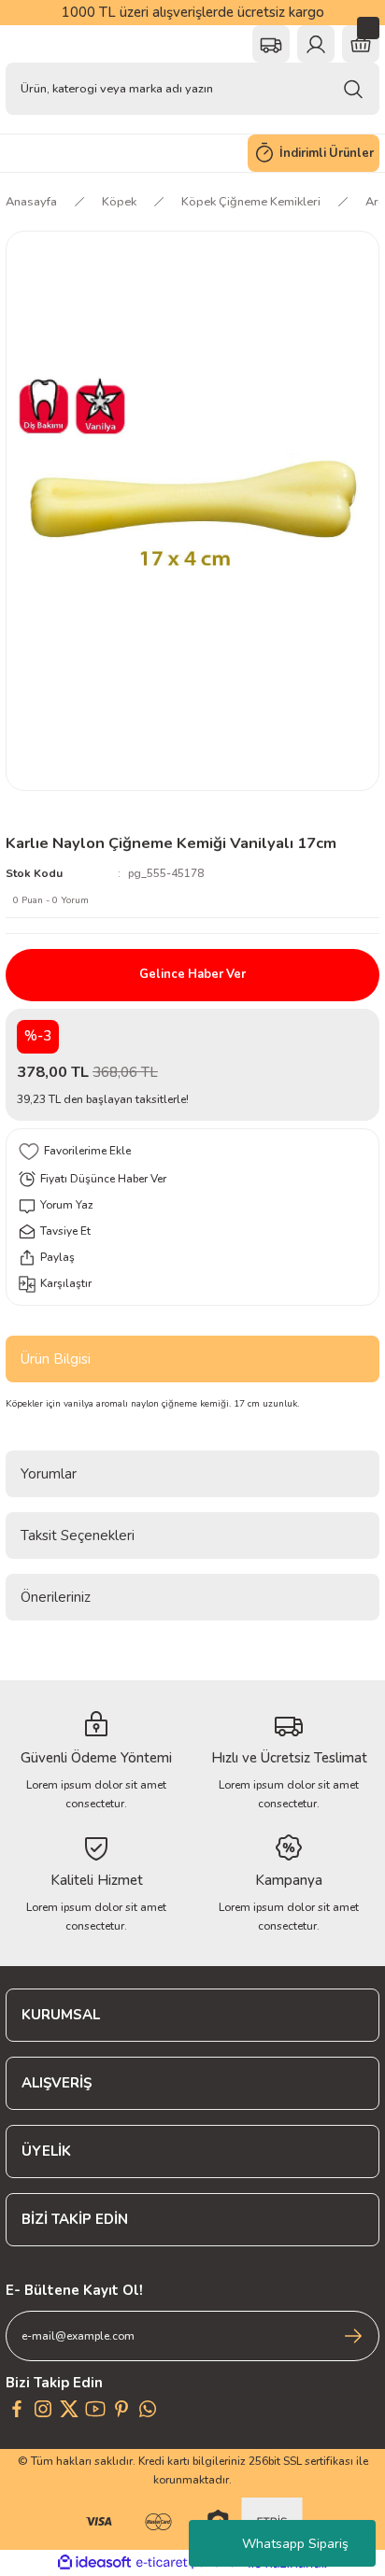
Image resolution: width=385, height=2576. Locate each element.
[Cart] (361, 44)
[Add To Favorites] (192, 1152)
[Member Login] (316, 44)
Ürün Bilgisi (56, 1359)
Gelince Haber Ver (192, 974)
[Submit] (353, 2336)
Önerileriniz (56, 1597)
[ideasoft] (94, 2563)
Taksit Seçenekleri (78, 1536)
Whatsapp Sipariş (295, 2544)
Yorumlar (49, 1474)
